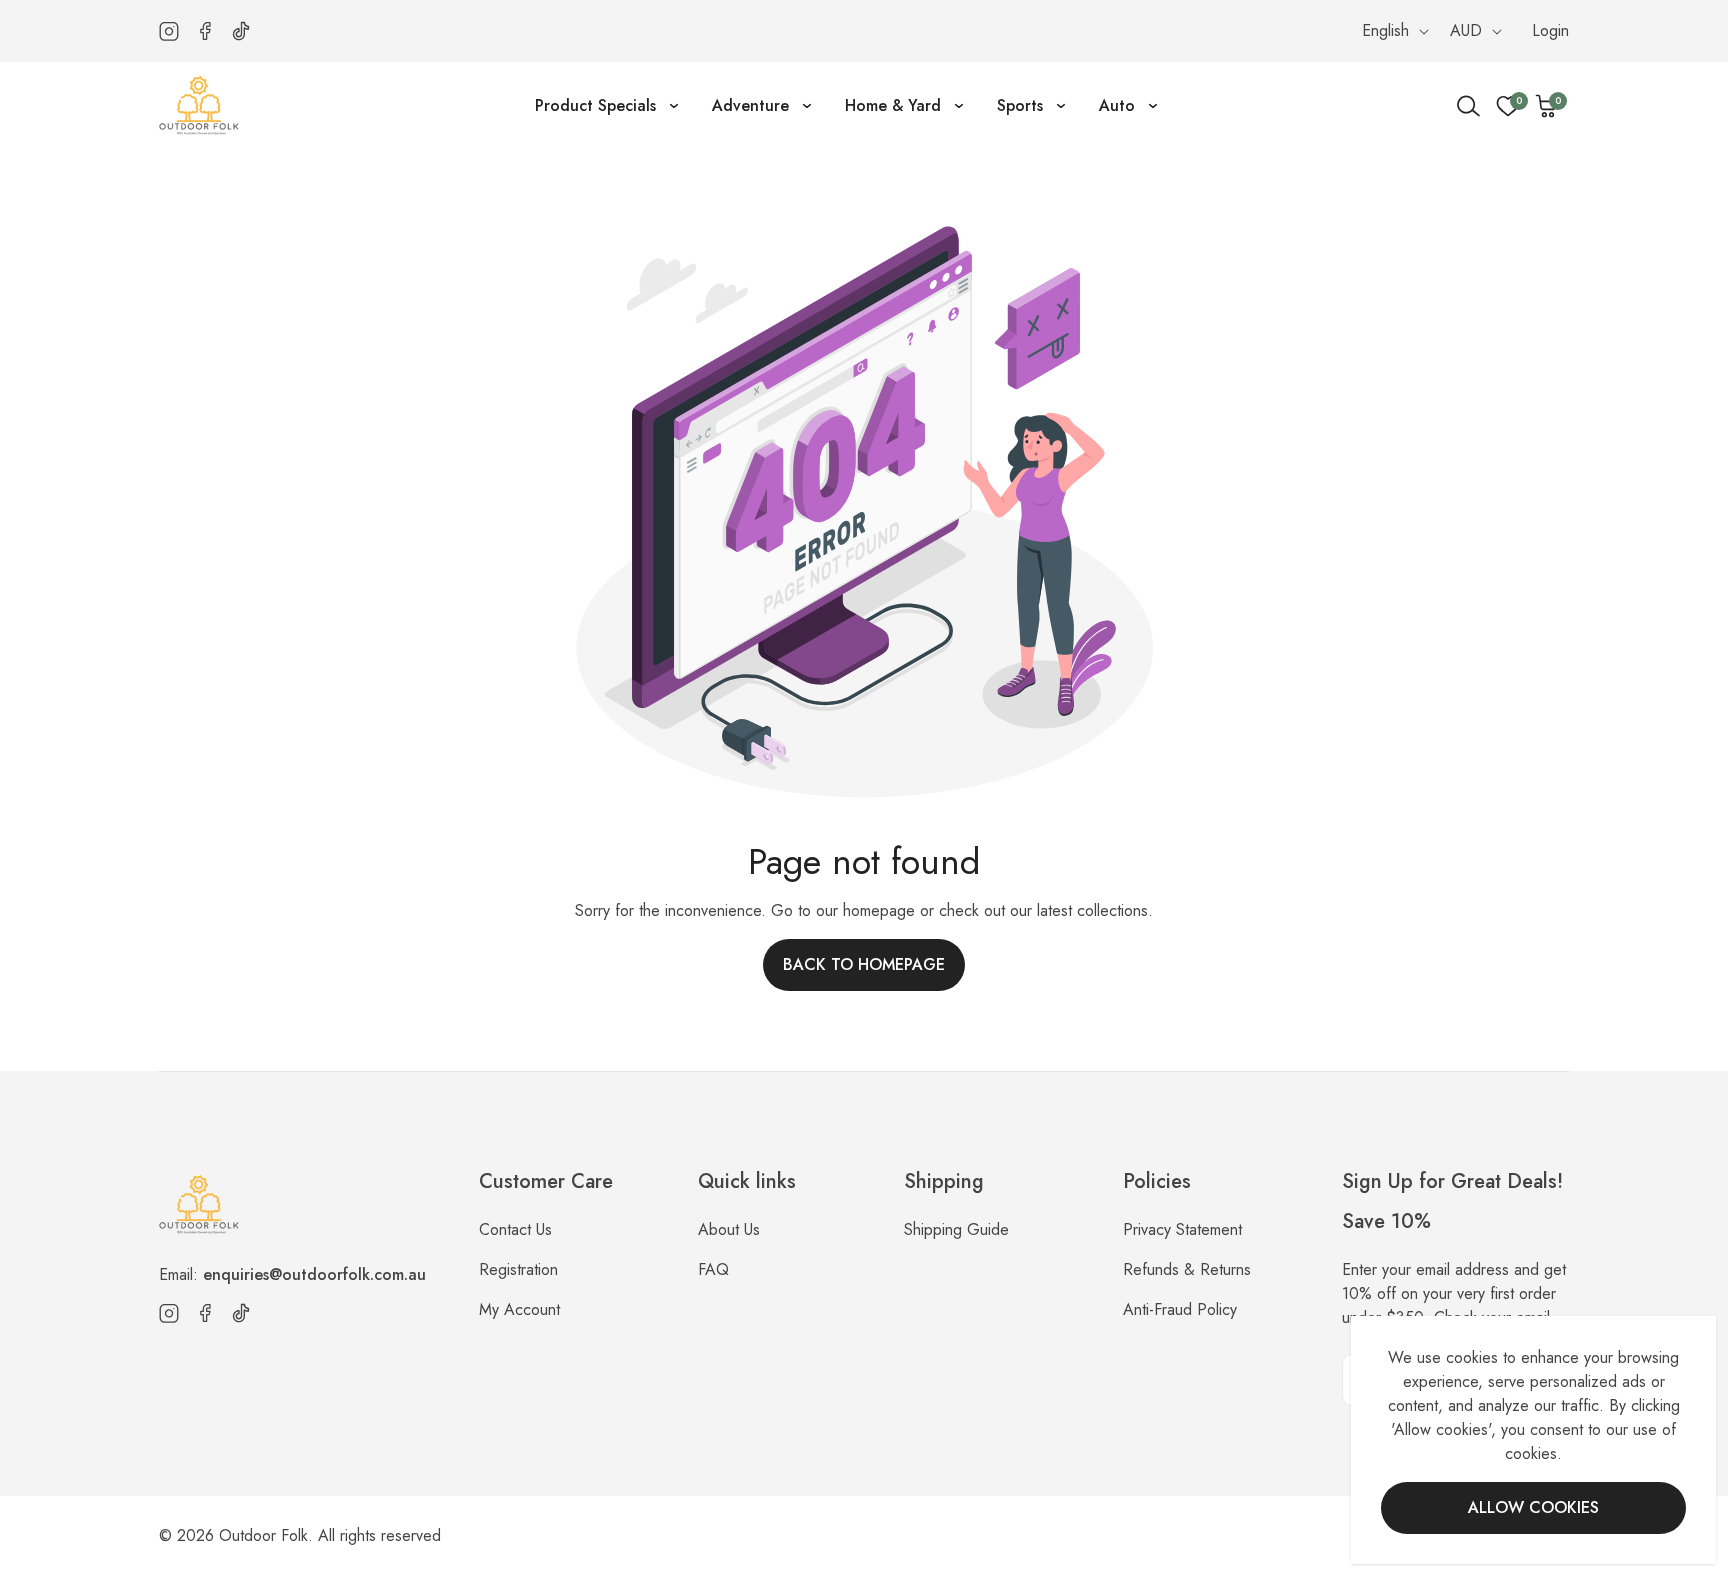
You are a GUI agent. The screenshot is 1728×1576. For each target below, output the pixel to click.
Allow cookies (1533, 1507)
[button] (1547, 106)
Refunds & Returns (1187, 1269)
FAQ (713, 1269)
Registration (518, 1269)
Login (1550, 30)
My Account (519, 1309)
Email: (292, 1274)
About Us (729, 1229)
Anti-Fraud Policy (1180, 1309)
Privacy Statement (1182, 1229)
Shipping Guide (956, 1229)
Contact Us (515, 1229)
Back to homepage (864, 964)
